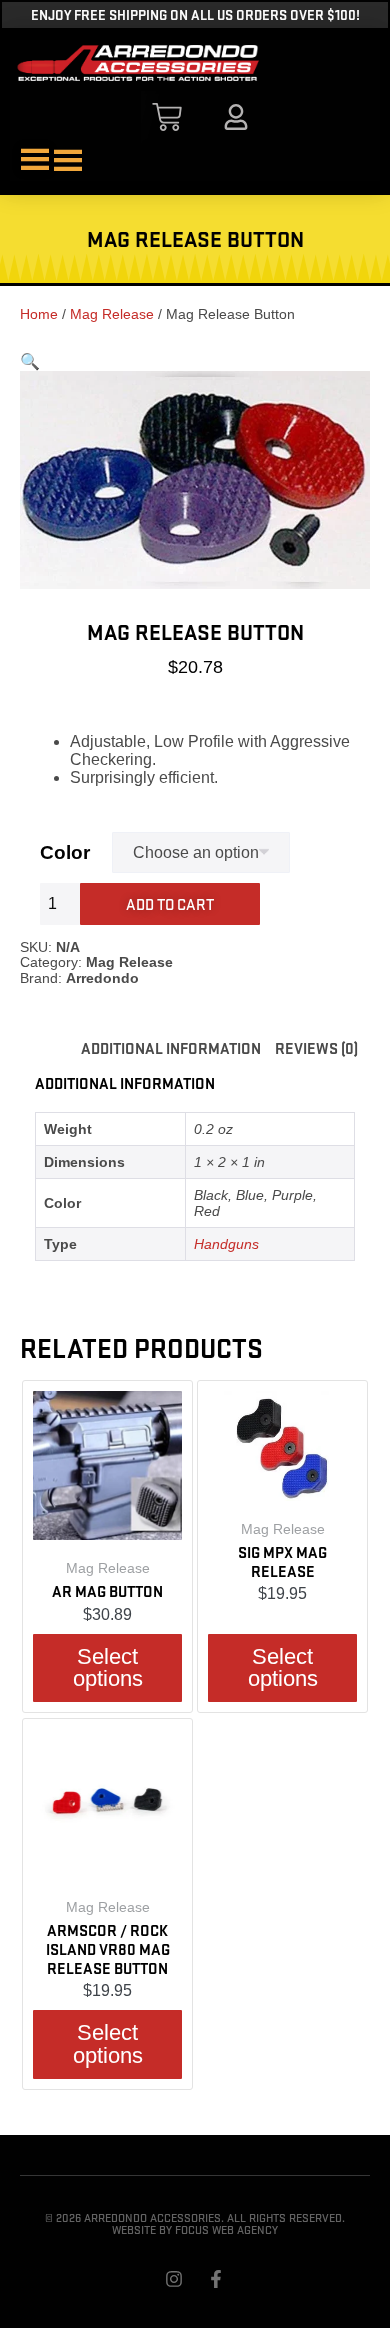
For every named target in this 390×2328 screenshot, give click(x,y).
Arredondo (102, 978)
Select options (108, 1667)
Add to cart (170, 903)
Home (39, 314)
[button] (30, 361)
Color (65, 852)
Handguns (226, 1244)
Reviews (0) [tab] (316, 1047)
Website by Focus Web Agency (195, 2229)
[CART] (167, 117)
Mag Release (112, 314)
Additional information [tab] (171, 1047)
